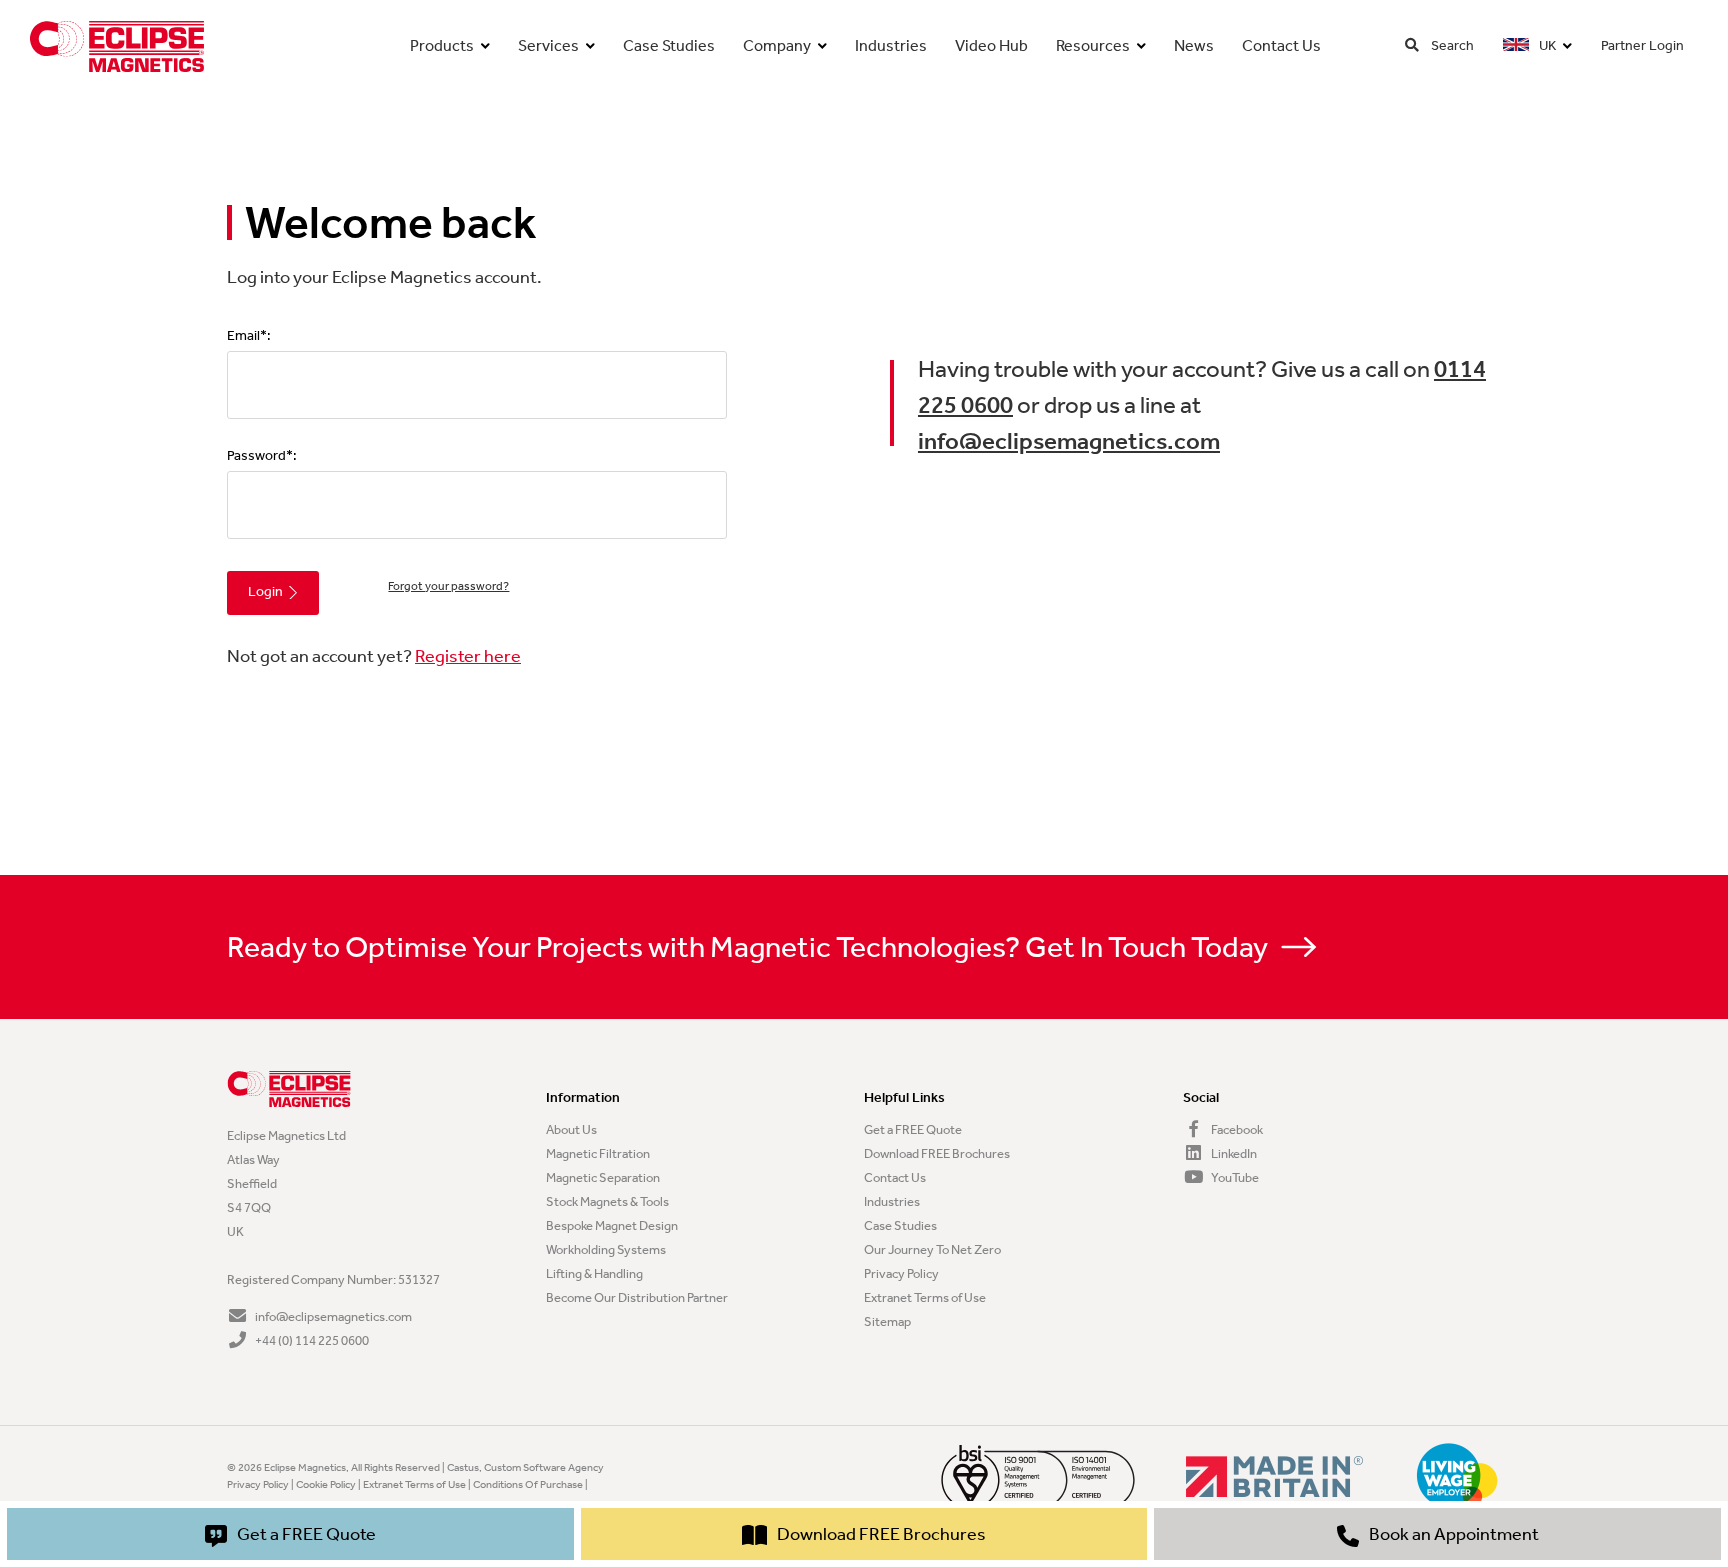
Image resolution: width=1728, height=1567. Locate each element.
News (1194, 45)
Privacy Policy (901, 1273)
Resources (1093, 45)
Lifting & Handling (594, 1273)
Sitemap (887, 1321)
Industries (891, 45)
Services (548, 45)
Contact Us (1281, 45)
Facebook (1236, 1129)
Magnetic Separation (603, 1177)
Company (777, 45)
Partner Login (1642, 45)
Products (442, 45)
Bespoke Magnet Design (612, 1225)
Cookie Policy (326, 1484)
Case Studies (669, 45)
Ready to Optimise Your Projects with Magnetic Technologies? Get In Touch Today (750, 947)
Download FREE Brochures (937, 1153)
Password (256, 455)
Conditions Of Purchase (528, 1484)
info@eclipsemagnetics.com (1069, 441)
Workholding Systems (606, 1249)
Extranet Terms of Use (925, 1297)
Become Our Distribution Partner (637, 1297)
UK (1546, 45)
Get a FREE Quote (913, 1129)
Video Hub (991, 45)
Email (243, 335)
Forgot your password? (448, 585)
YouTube (1234, 1177)
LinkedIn (1233, 1153)
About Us (571, 1129)
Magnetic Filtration (598, 1153)
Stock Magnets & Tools (607, 1201)
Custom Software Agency (544, 1467)
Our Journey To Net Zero (932, 1249)
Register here (468, 656)
